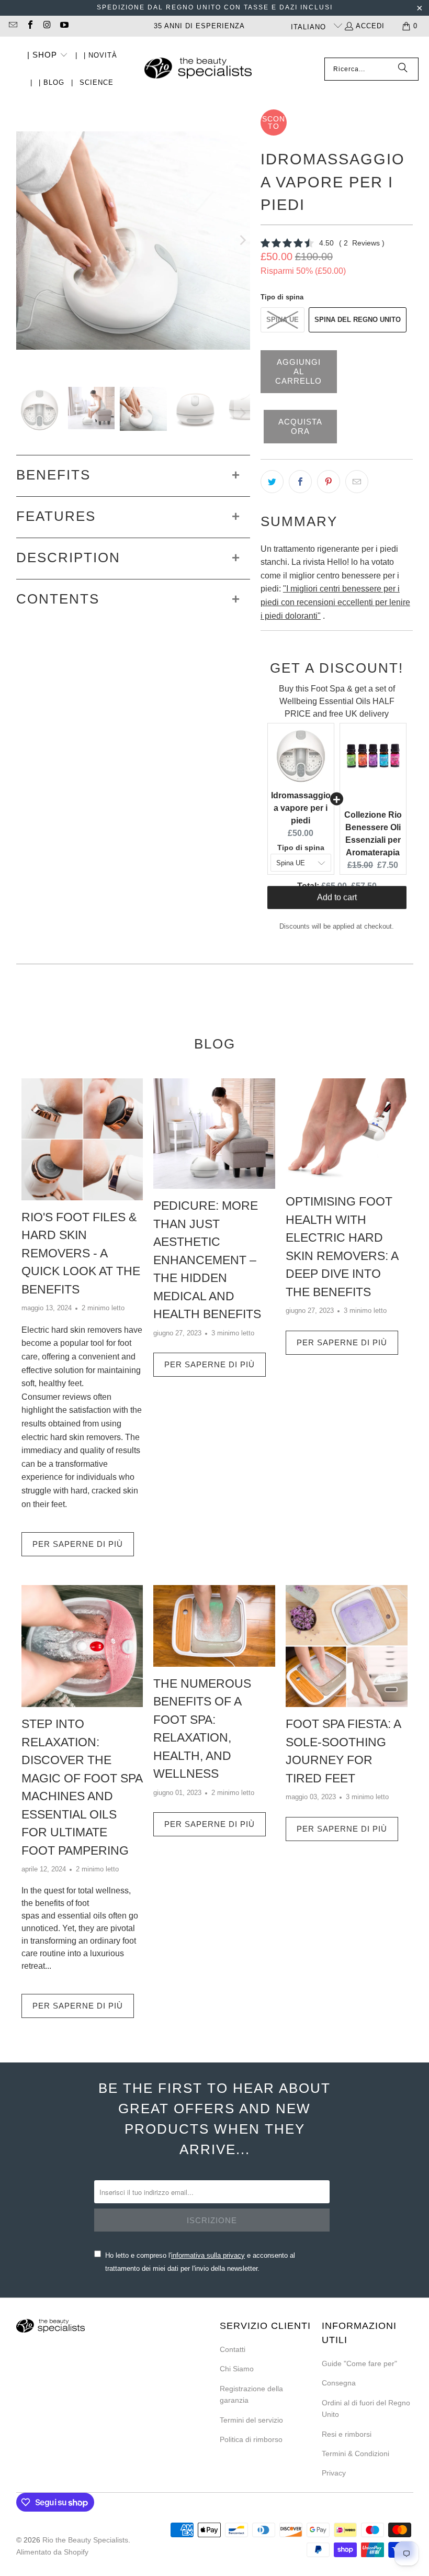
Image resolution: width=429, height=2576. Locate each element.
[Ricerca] (403, 69)
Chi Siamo (237, 2369)
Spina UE (283, 320)
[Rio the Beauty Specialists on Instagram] (47, 26)
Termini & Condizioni (355, 2454)
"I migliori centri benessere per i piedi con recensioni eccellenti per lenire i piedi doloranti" (335, 602)
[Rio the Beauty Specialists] (198, 69)
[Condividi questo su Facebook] (300, 482)
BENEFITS (53, 475)
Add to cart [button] (337, 906)
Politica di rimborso (251, 2439)
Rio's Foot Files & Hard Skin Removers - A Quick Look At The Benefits (81, 1253)
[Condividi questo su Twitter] (272, 482)
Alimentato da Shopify (52, 2552)
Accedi (370, 26)
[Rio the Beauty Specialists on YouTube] (63, 26)
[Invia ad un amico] (357, 482)
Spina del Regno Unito (358, 320)
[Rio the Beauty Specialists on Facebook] (29, 26)
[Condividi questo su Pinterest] (329, 482)
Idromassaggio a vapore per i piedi (301, 808)
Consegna (339, 2383)
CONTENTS (58, 599)
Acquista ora (300, 426)
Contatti (233, 2349)
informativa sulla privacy (208, 2255)
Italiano (310, 27)
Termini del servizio (251, 2420)
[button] (48, 56)
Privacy (334, 2473)
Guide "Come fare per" (359, 2363)
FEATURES (56, 516)
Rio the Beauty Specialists (85, 2540)
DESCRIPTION (68, 557)
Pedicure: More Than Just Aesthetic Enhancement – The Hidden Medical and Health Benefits (207, 1260)
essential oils (82, 1916)
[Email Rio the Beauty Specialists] (13, 26)
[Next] (242, 240)
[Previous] (24, 240)
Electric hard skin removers (72, 1330)
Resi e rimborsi (347, 2434)
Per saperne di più (78, 1544)
